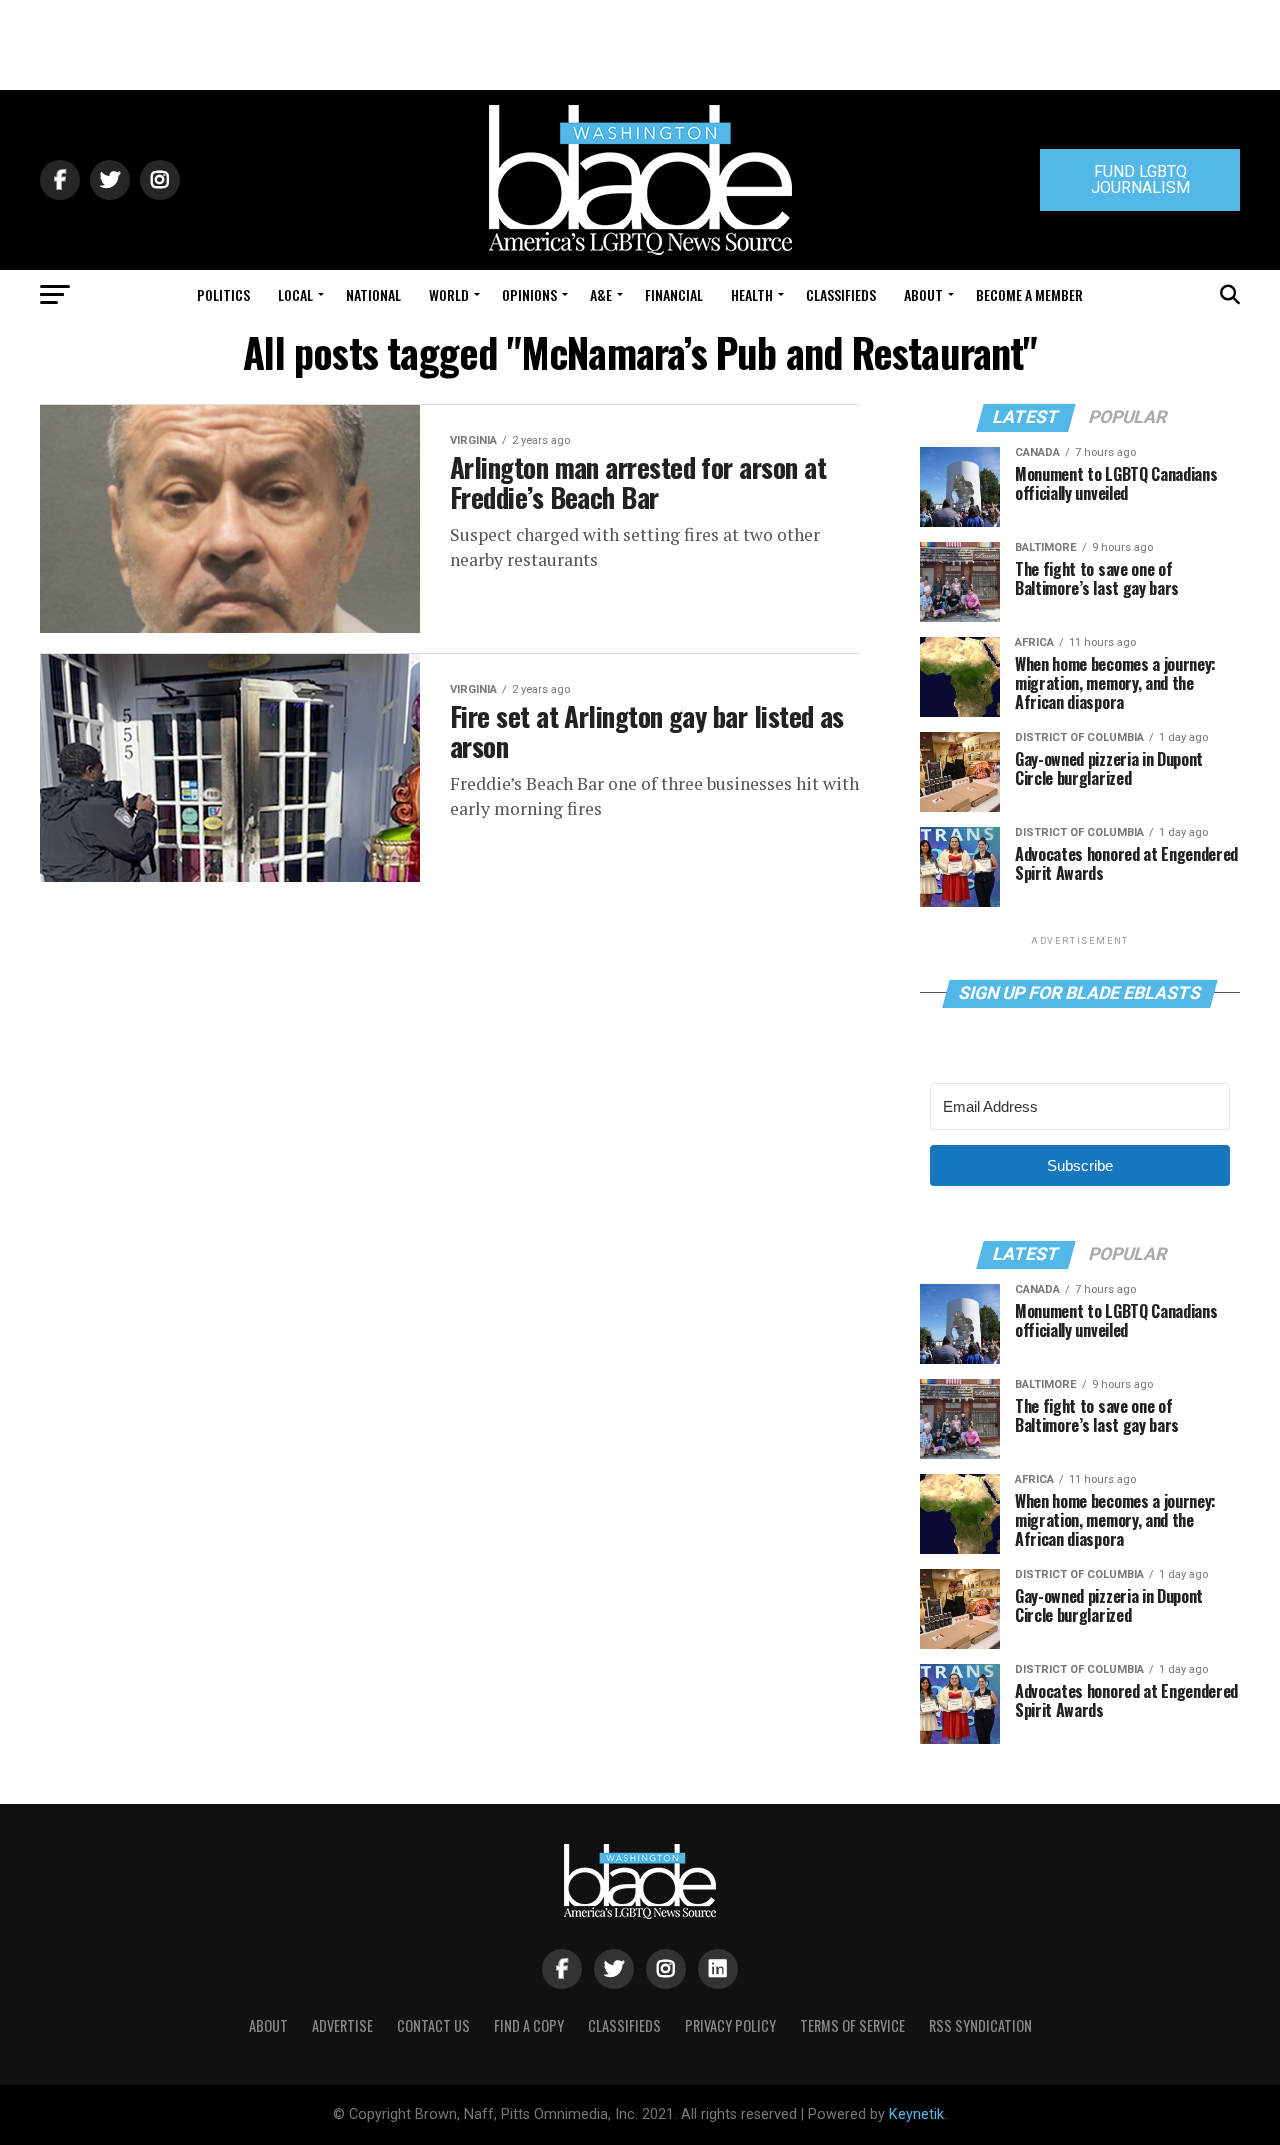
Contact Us (433, 2025)
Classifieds (841, 294)
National (373, 294)
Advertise (342, 2025)
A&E (601, 294)
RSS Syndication (980, 2025)
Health (752, 294)
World (449, 294)
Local (295, 294)
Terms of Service (852, 2025)
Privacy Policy (730, 2025)
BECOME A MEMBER (1029, 294)
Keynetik (916, 2114)
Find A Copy (529, 2025)
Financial (674, 294)
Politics (223, 294)
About (923, 294)
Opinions (529, 294)
